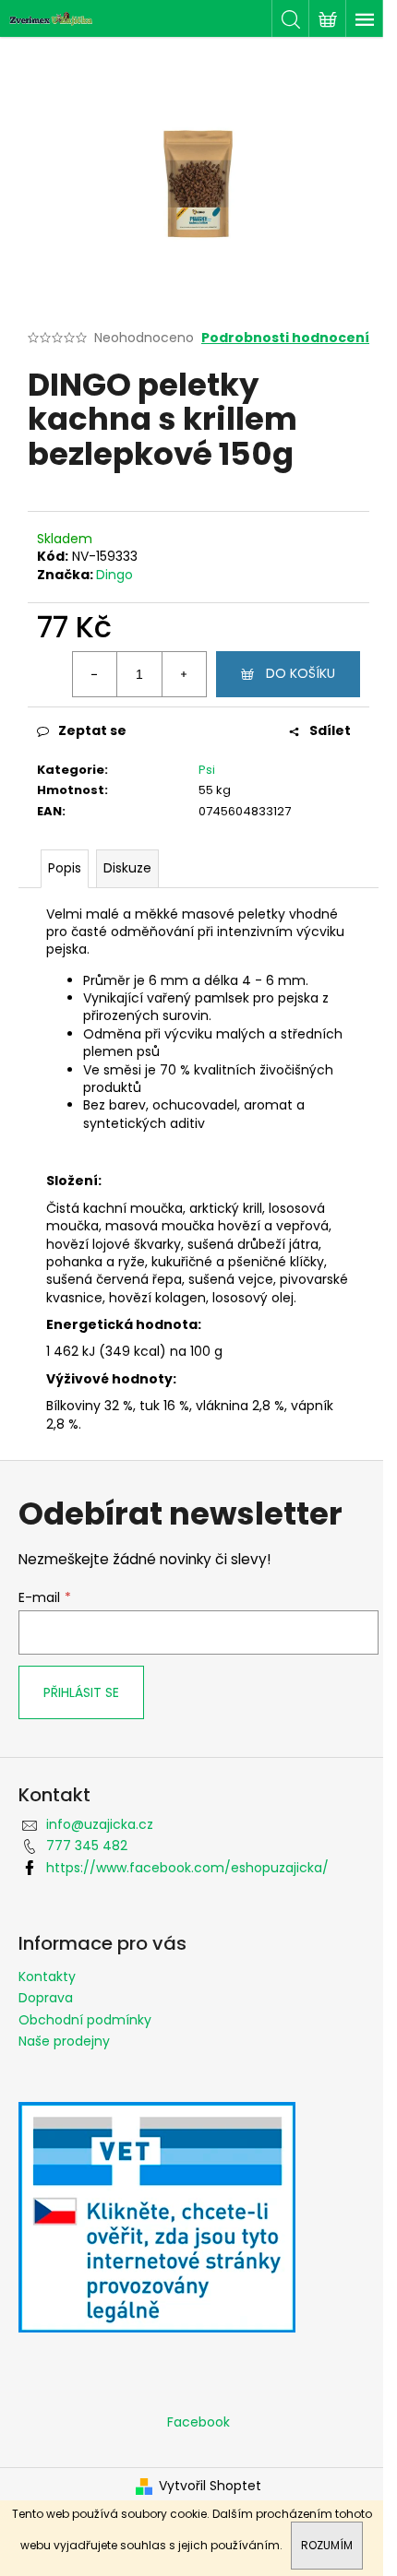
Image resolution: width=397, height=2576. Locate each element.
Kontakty (47, 1977)
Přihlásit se (81, 1692)
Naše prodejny (64, 2041)
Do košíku (301, 673)
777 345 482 (87, 1846)
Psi (207, 770)
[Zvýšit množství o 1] (184, 674)
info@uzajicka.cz (100, 1824)
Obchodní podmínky (85, 2020)
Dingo (114, 575)
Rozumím (327, 2545)
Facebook (198, 2422)
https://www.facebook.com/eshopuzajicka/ (187, 1868)
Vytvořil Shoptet (210, 2486)
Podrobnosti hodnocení (285, 338)
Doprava (46, 1998)
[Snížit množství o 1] (95, 674)
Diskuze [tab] (127, 868)
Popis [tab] (65, 868)
